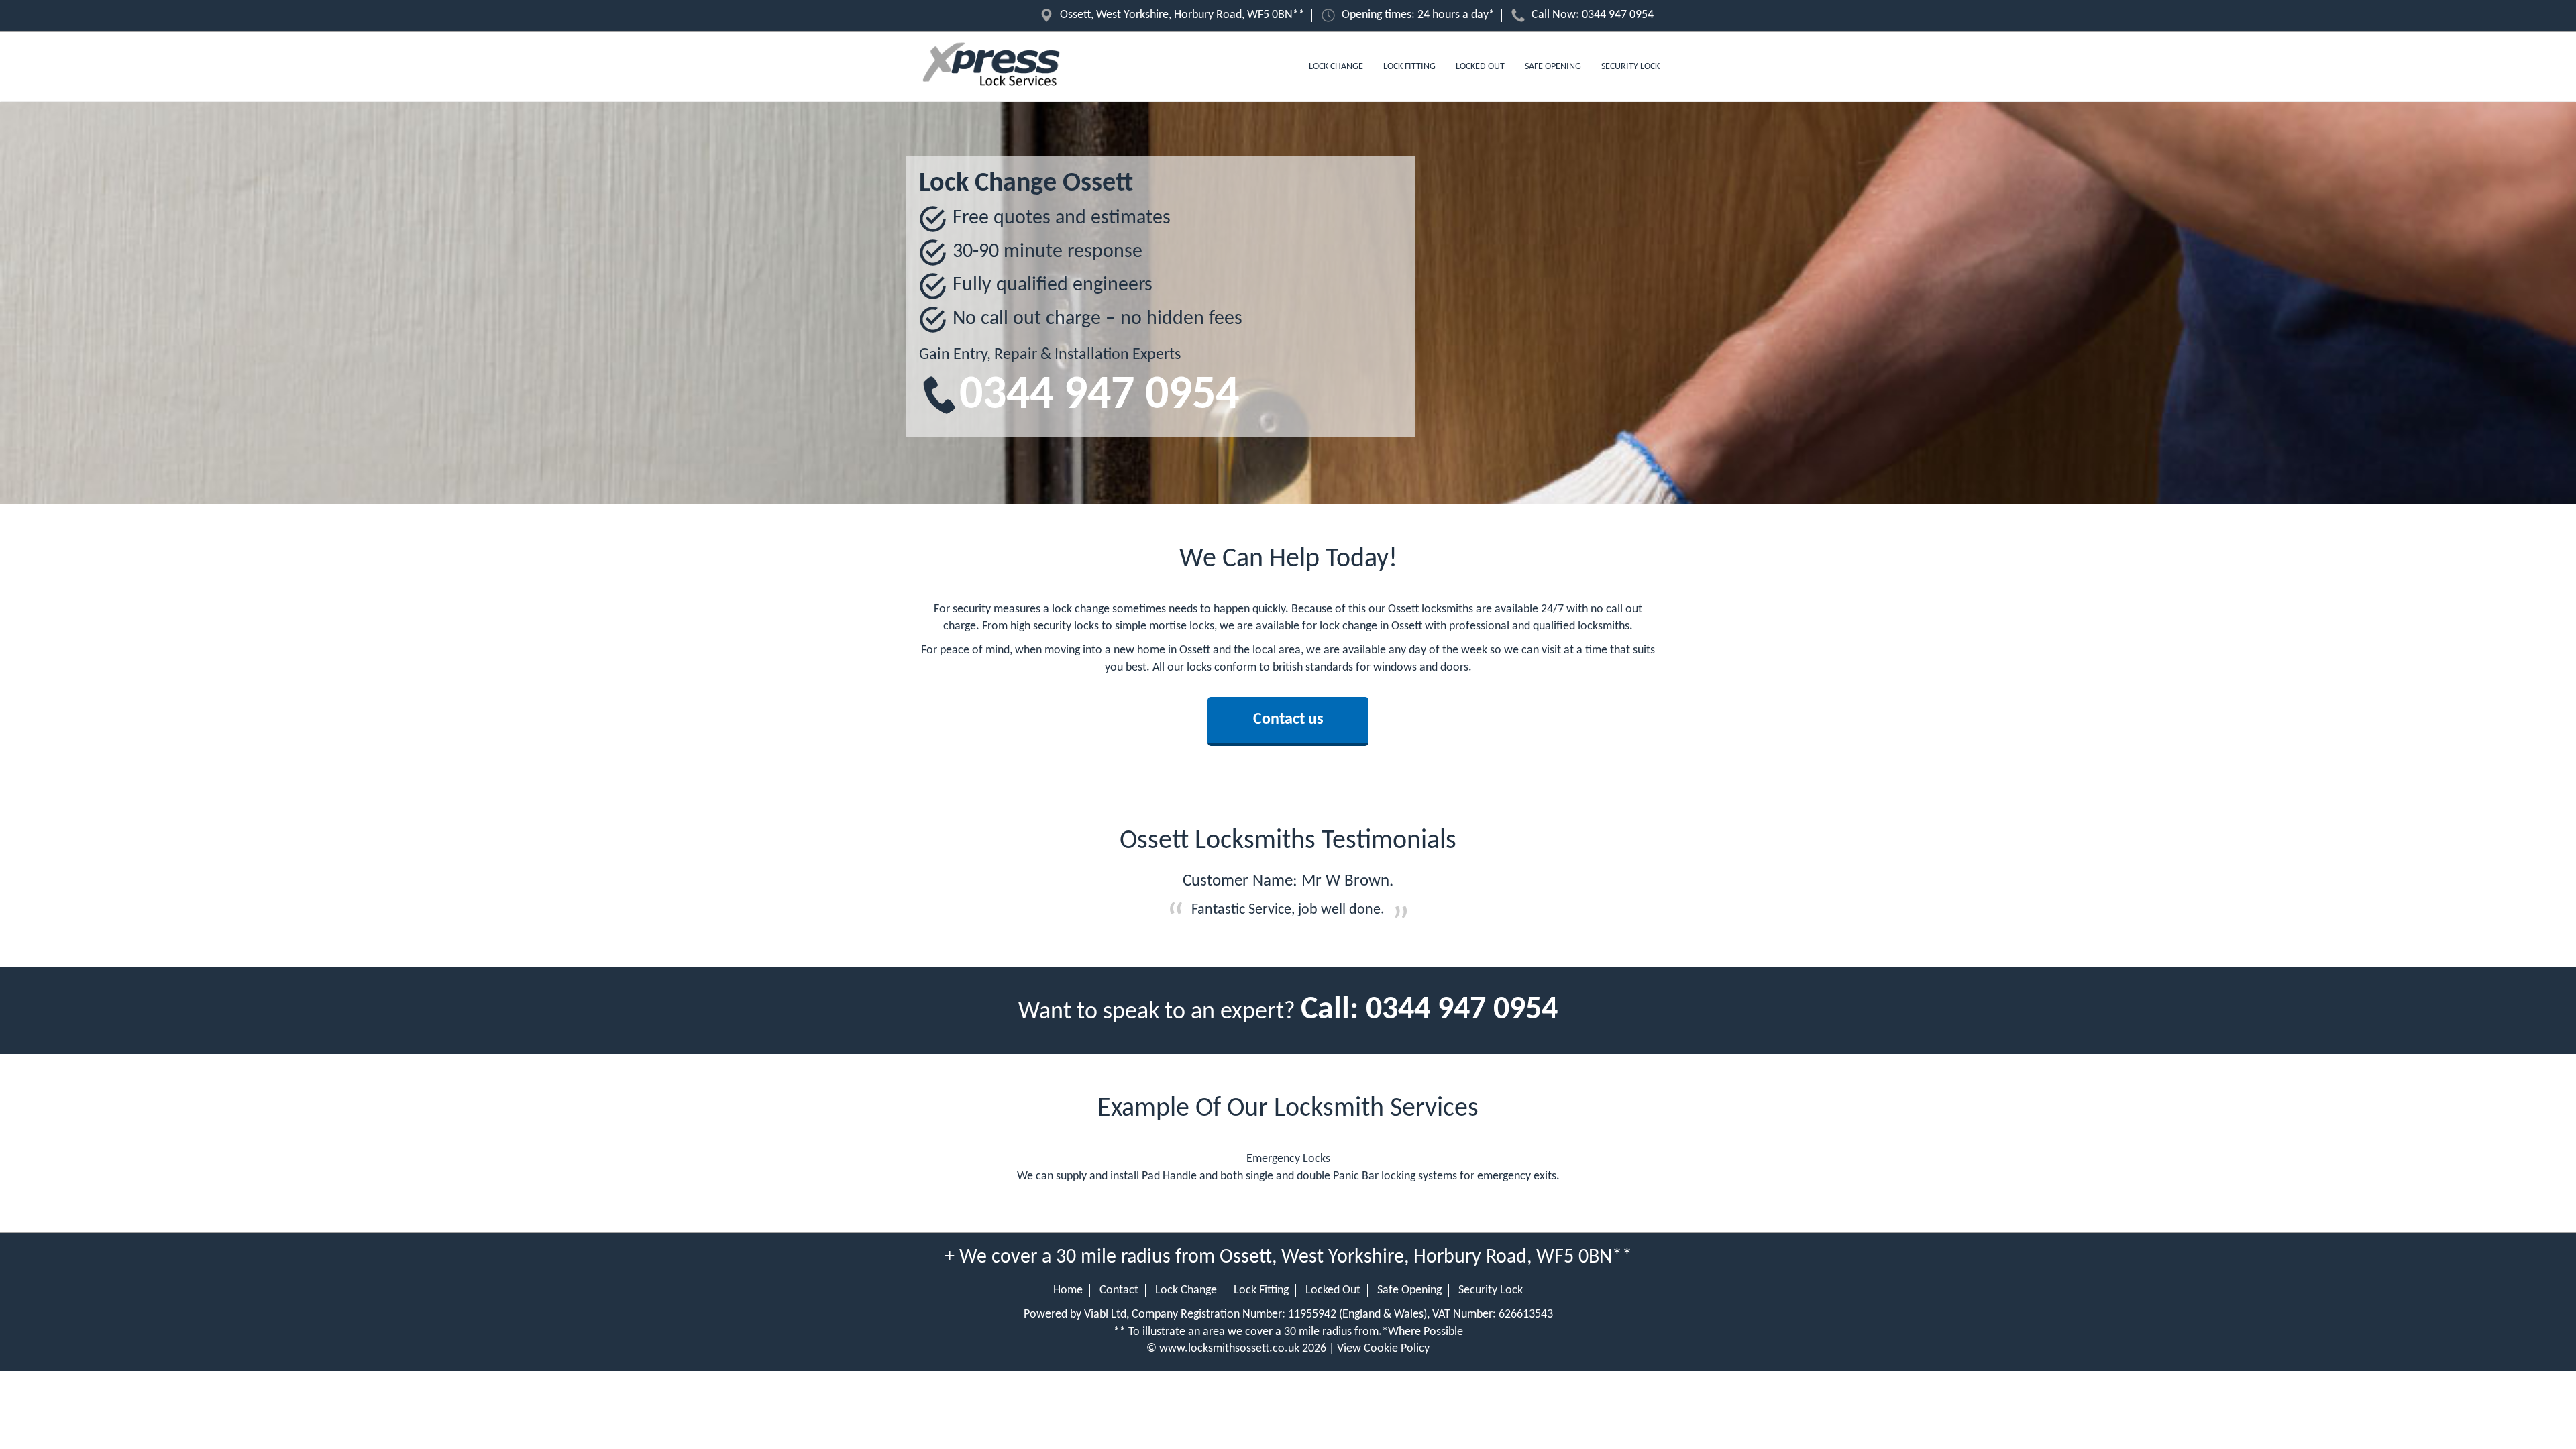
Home (1068, 1290)
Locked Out (1480, 67)
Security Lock (1630, 67)
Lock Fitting (1409, 67)
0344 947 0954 (1618, 15)
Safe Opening (1553, 67)
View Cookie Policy (1383, 1349)
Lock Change (1336, 67)
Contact (1119, 1290)
